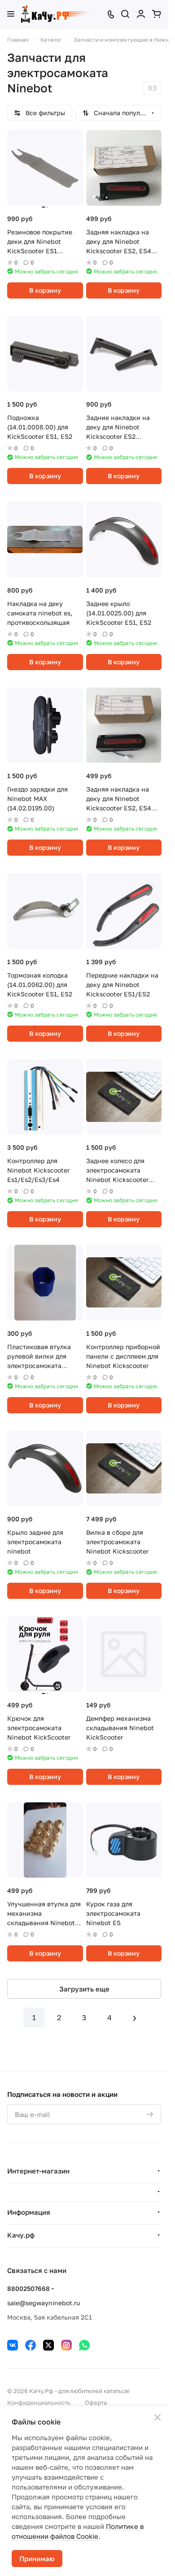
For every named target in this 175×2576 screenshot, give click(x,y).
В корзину (45, 290)
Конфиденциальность (39, 2403)
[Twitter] (48, 2345)
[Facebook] (31, 2345)
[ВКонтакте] (13, 2345)
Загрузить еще (84, 1989)
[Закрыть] (157, 2417)
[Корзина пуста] (157, 14)
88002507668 (28, 2288)
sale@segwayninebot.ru (44, 2303)
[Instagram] (66, 2345)
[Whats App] (84, 2345)
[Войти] (141, 14)
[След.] (135, 2018)
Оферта (96, 2403)
